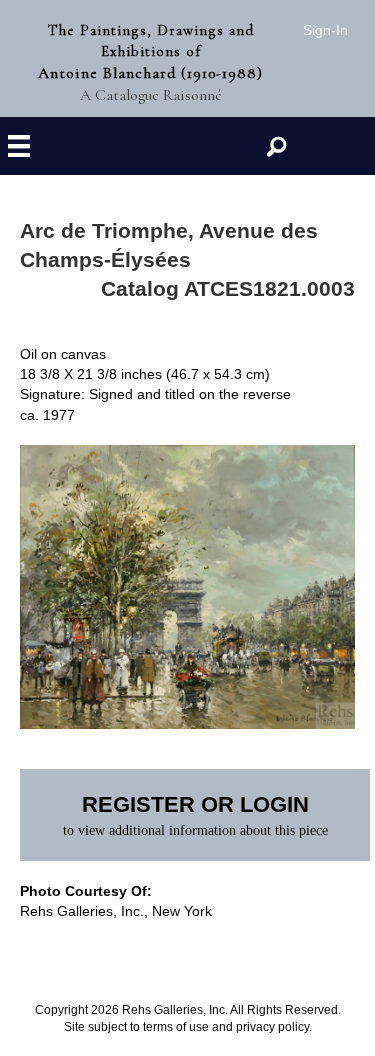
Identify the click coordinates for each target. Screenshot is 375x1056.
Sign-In (325, 30)
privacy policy (272, 1027)
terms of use (176, 1027)
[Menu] (19, 146)
